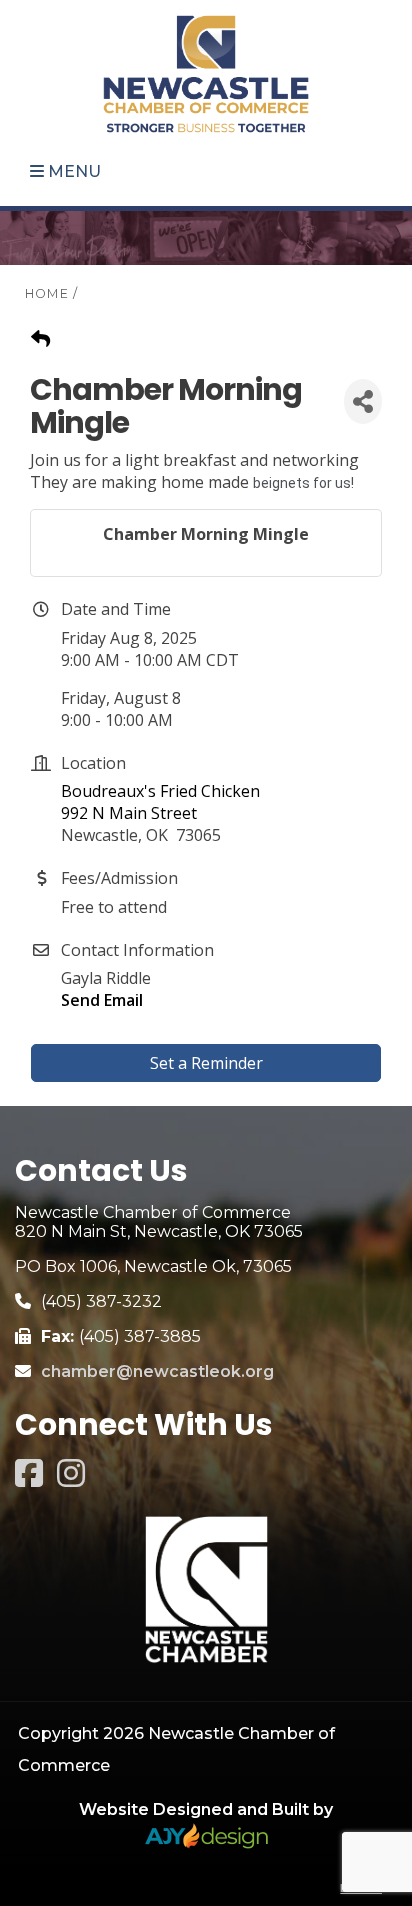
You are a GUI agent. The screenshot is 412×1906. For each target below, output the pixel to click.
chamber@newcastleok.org (157, 1371)
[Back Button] (40, 338)
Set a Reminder (206, 1063)
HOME (47, 293)
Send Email (102, 1000)
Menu (72, 171)
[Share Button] (363, 401)
